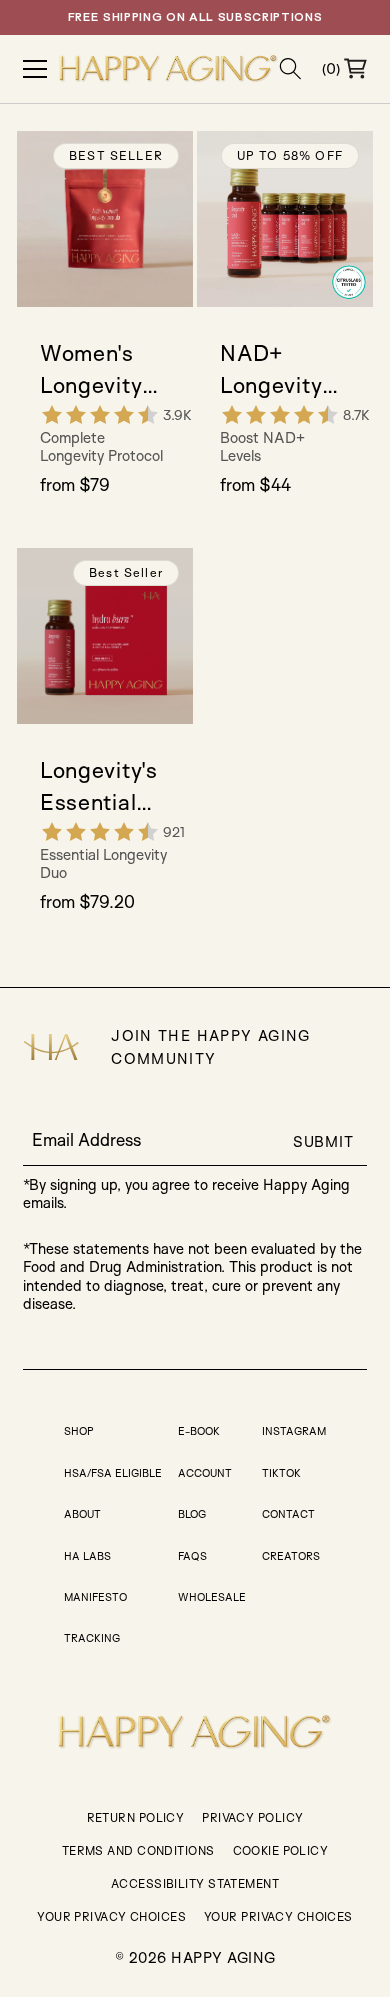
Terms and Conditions (138, 1850)
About (82, 1514)
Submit (323, 1141)
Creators (291, 1556)
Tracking (92, 1638)
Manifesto (95, 1597)
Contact (288, 1514)
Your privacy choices (278, 1916)
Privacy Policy (252, 1817)
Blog (192, 1514)
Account (205, 1473)
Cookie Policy (281, 1850)
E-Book (199, 1431)
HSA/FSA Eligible (113, 1473)
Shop (79, 1431)
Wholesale (212, 1597)
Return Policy (136, 1817)
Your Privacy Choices (111, 1916)
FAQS (192, 1556)
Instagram (294, 1431)
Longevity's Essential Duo (99, 787)
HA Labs (87, 1556)
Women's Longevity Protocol (91, 370)
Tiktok (281, 1473)
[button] (290, 68)
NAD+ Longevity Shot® (271, 370)
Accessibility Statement (195, 1883)
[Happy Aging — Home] (169, 69)
